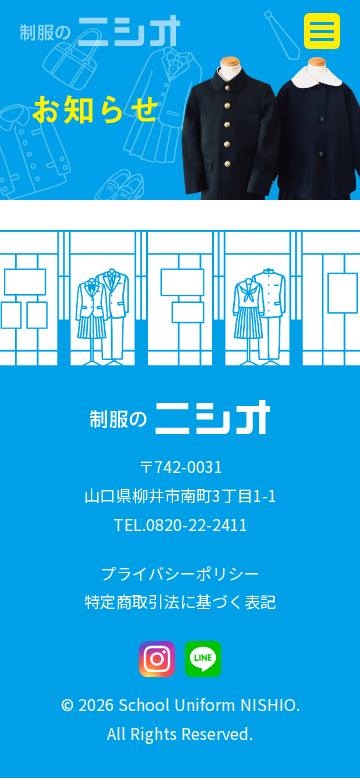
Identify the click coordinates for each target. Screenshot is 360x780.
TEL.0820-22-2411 (180, 524)
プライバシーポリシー (180, 573)
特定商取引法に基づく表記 (180, 601)
